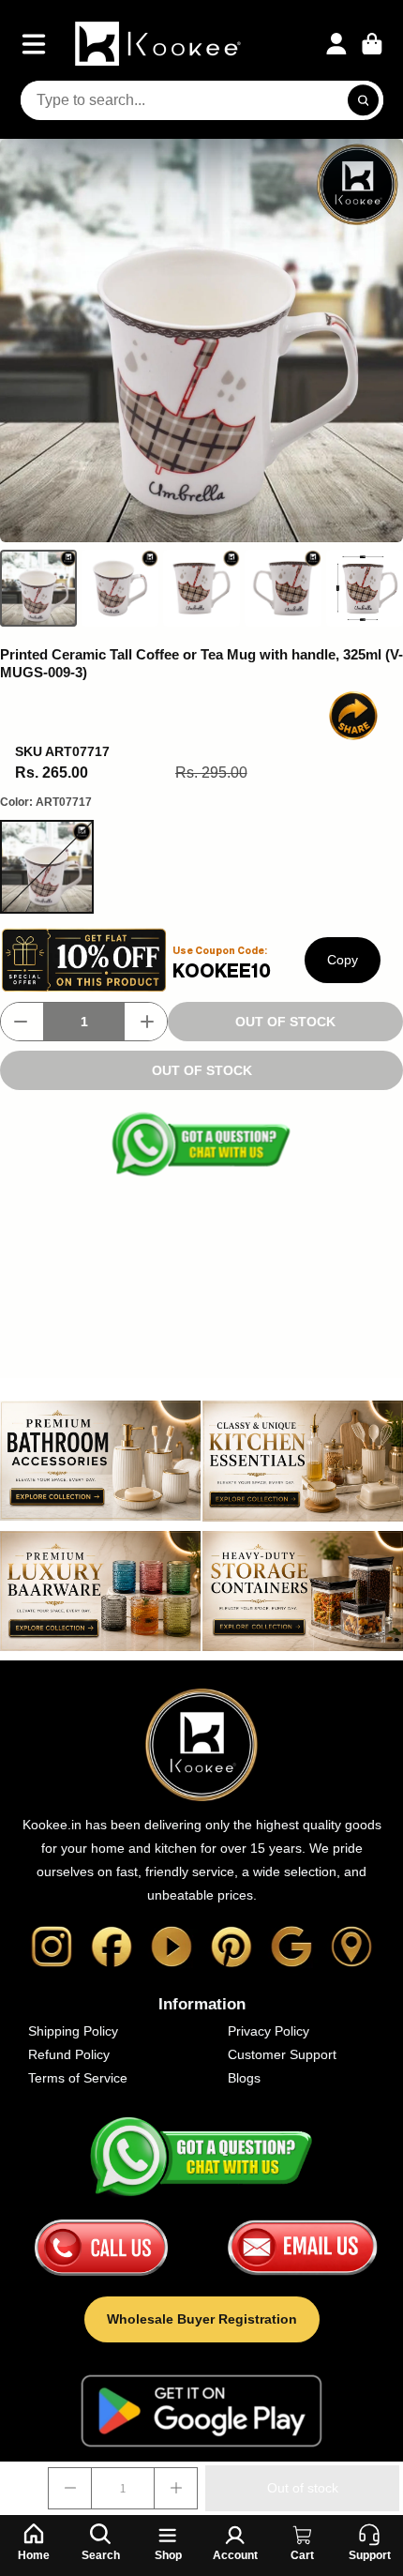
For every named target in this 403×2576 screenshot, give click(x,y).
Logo (160, 44)
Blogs (244, 2078)
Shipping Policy (73, 2031)
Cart (372, 44)
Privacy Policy (269, 2031)
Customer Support (282, 2054)
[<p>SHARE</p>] (353, 716)
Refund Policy (69, 2054)
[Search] (364, 100)
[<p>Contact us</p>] (101, 2248)
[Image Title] (52, 1947)
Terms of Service (78, 2078)
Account (336, 44)
